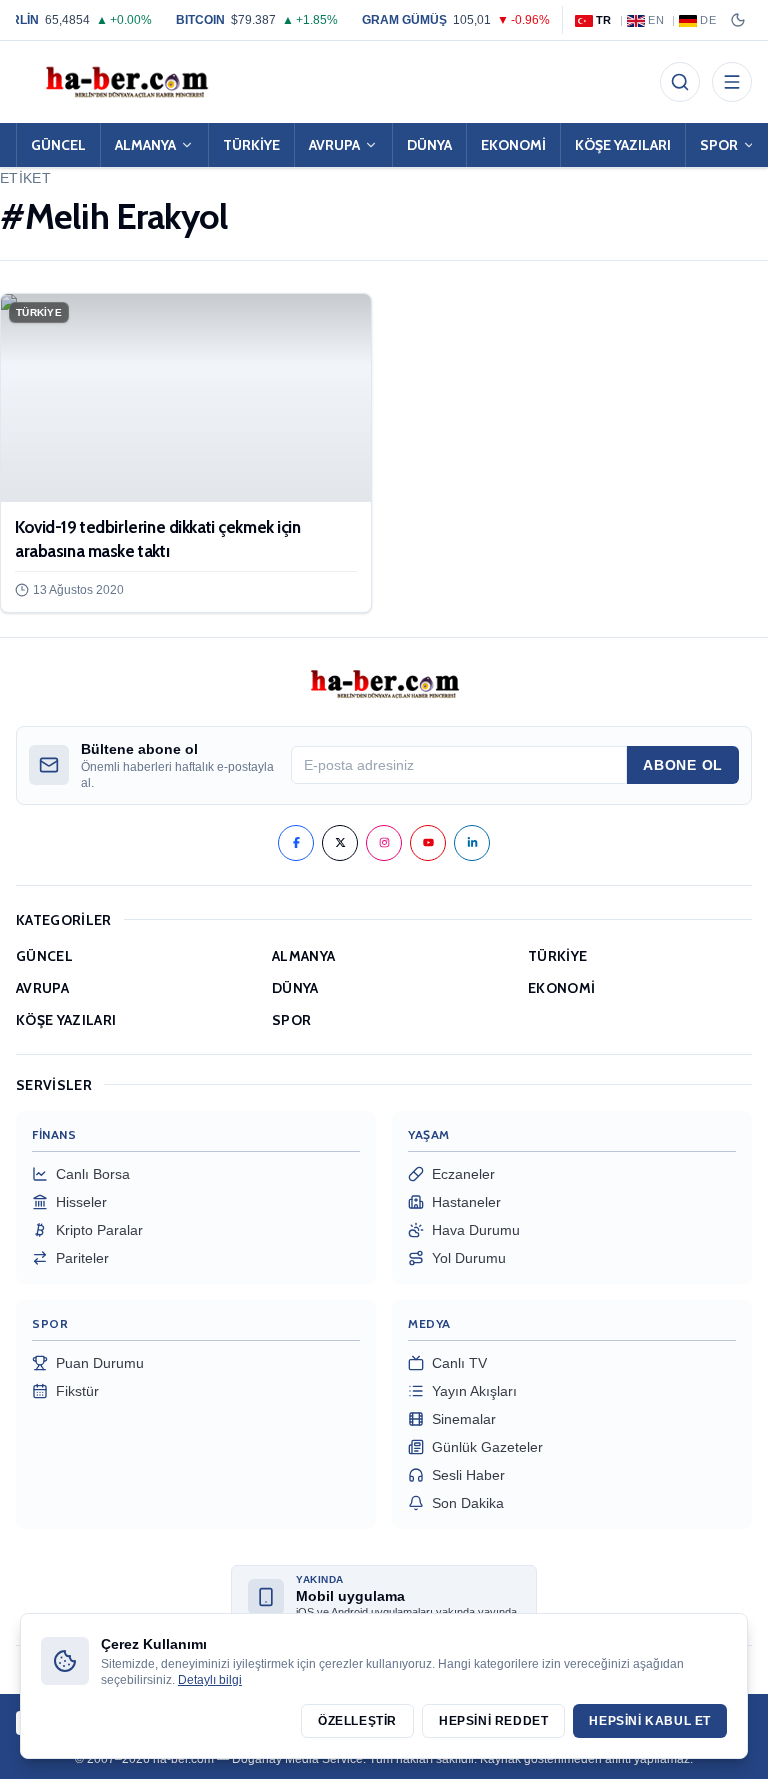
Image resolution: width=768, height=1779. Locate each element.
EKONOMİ (513, 145)
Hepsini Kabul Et (650, 1721)
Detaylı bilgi (210, 1680)
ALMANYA (145, 145)
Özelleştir (357, 1721)
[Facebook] (296, 843)
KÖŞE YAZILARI (623, 145)
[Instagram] (384, 843)
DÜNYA (429, 145)
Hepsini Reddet (493, 1721)
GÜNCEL (58, 145)
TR (604, 20)
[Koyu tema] (738, 20)
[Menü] (732, 82)
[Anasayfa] (126, 82)
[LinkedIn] (472, 843)
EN (656, 20)
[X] (340, 843)
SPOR (291, 1020)
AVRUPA (334, 145)
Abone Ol (683, 765)
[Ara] (680, 82)
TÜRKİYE (251, 145)
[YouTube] (428, 843)
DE (708, 20)
